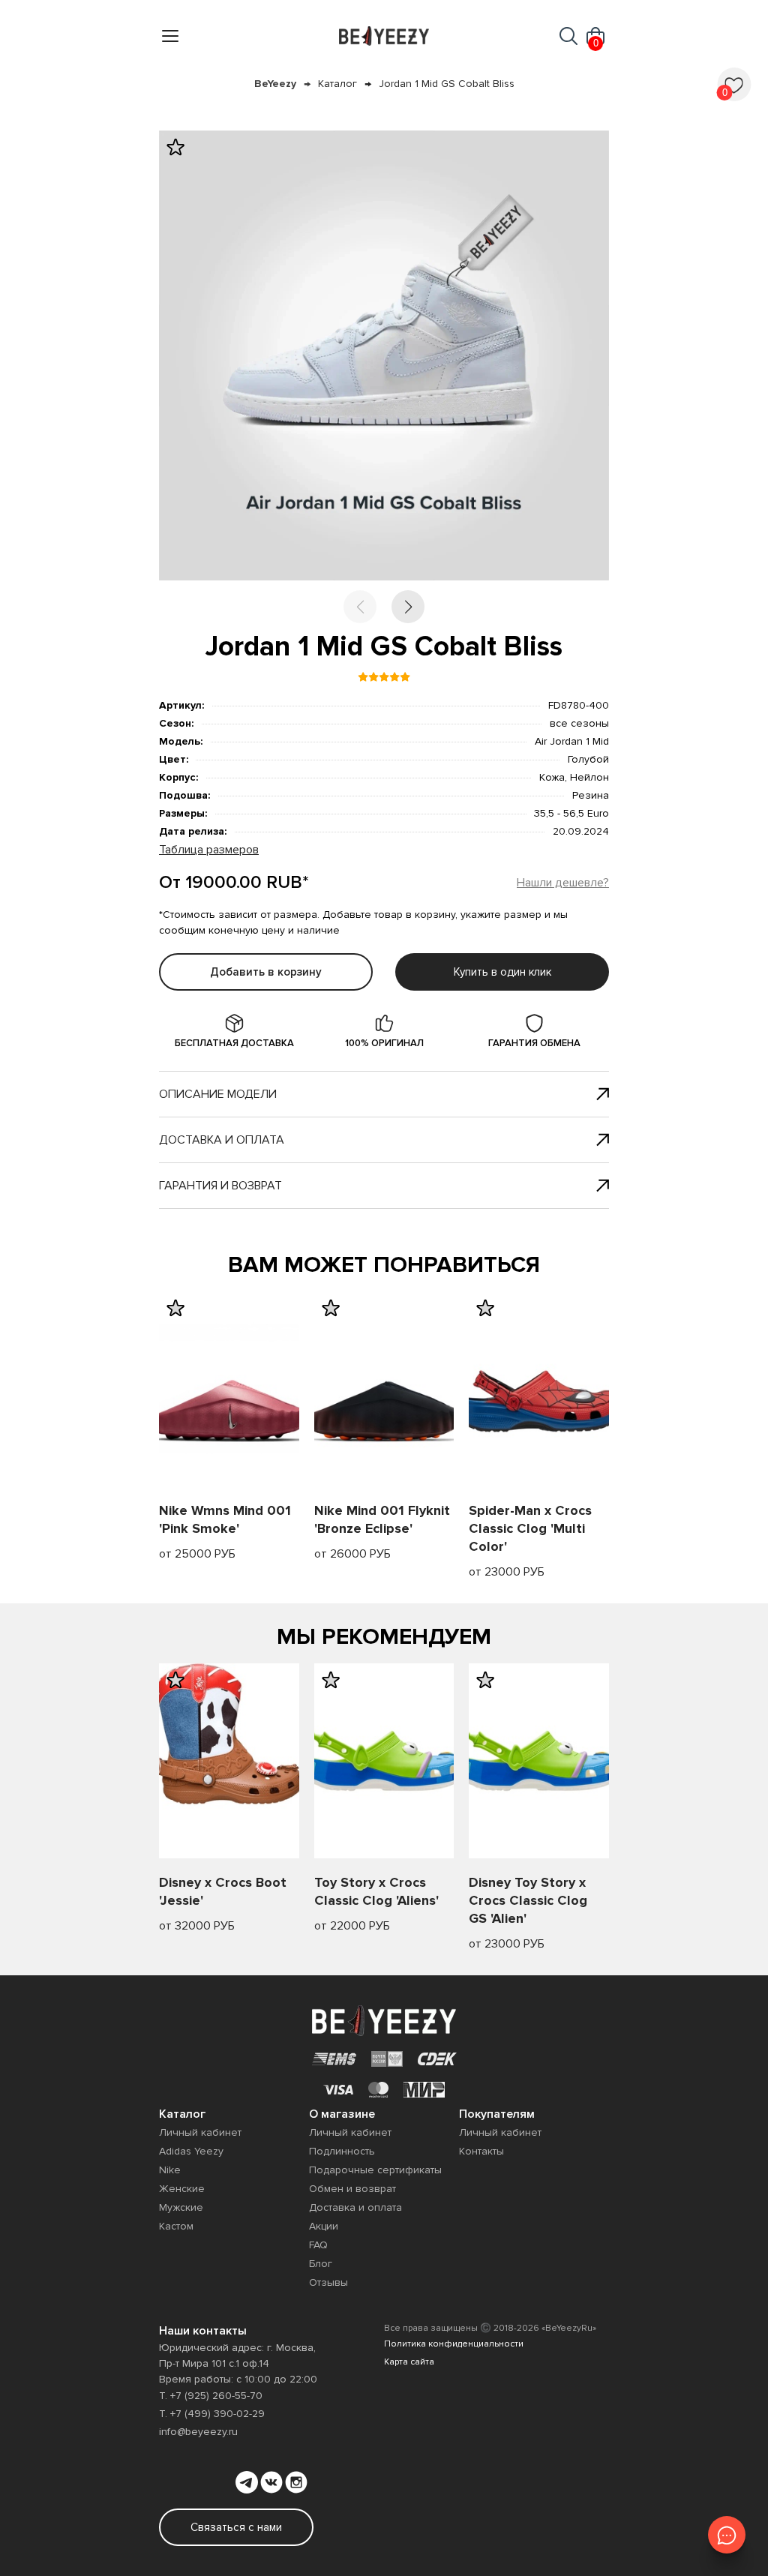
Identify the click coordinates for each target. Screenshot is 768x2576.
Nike (170, 2170)
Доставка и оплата (222, 1140)
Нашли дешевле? (563, 883)
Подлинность (342, 2151)
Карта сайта (409, 2362)
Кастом (176, 2226)
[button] (408, 607)
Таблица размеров (209, 850)
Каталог (337, 84)
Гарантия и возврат (220, 1186)
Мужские (181, 2207)
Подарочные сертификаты (375, 2170)
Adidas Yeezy (191, 2151)
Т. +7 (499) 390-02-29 (212, 2414)
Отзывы (328, 2282)
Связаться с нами (236, 2527)
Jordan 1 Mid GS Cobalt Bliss (447, 84)
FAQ (318, 2245)
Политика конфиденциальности (454, 2344)
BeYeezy (275, 84)
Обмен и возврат (352, 2189)
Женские (182, 2189)
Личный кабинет (200, 2132)
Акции (324, 2226)
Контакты (481, 2151)
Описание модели (218, 1094)
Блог (321, 2264)
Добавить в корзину (266, 972)
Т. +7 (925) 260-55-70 (211, 2396)
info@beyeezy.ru (198, 2432)
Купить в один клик (502, 972)
